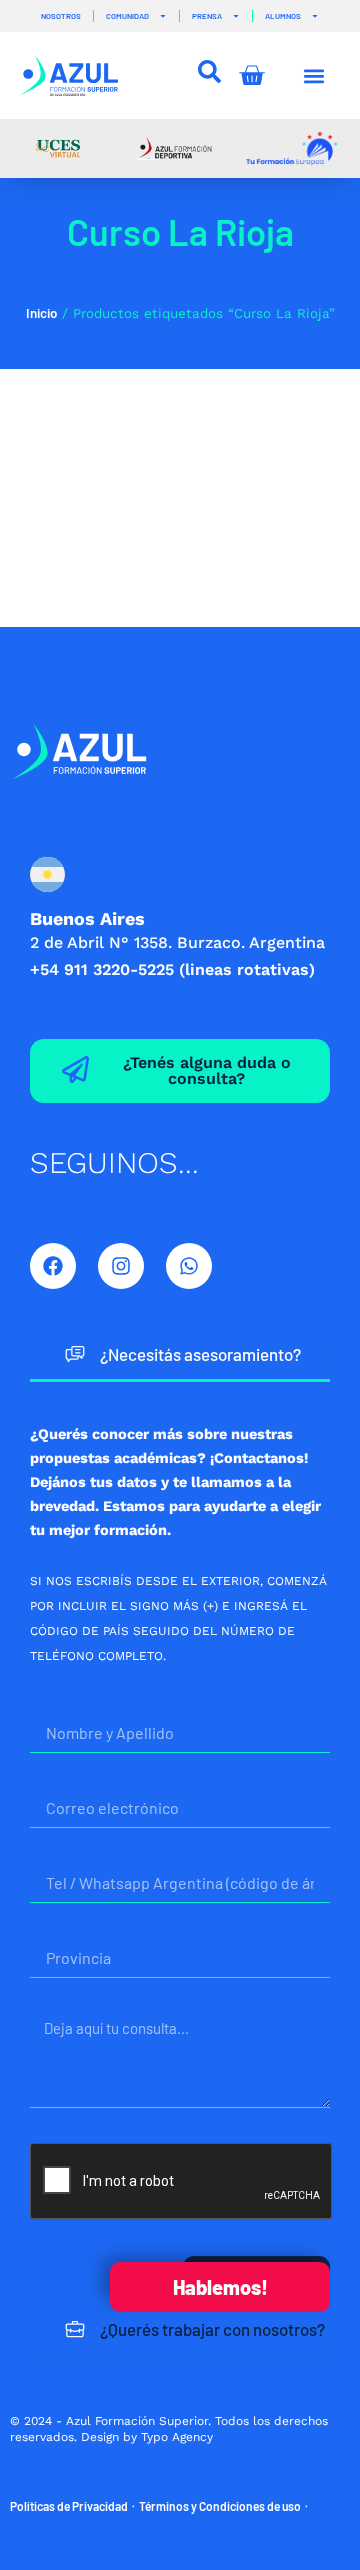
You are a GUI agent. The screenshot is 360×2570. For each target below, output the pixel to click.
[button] (314, 75)
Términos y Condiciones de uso (220, 2506)
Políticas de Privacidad (69, 2506)
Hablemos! (220, 2287)
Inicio (41, 313)
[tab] (180, 1355)
